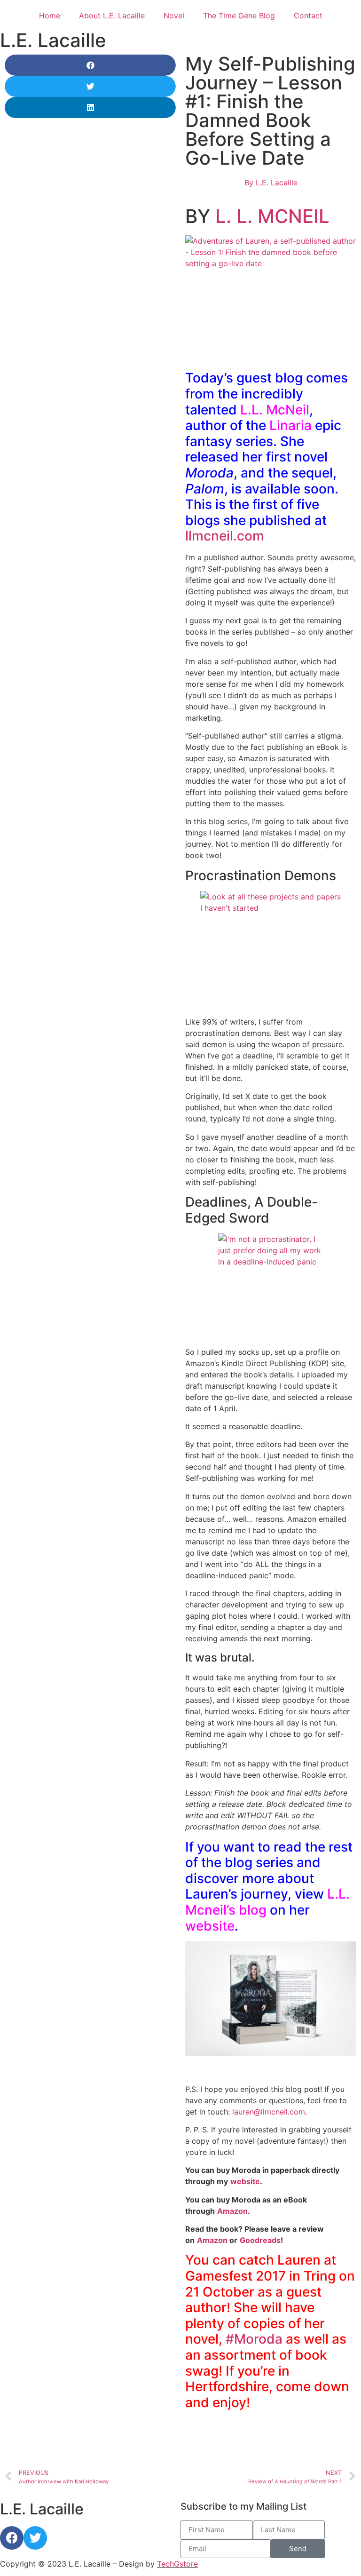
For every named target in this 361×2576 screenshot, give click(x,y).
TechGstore (177, 2564)
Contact (308, 16)
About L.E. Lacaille (112, 16)
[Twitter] (35, 2538)
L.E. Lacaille (53, 40)
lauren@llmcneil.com (269, 2112)
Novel (174, 16)
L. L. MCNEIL (272, 216)
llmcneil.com (225, 536)
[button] (90, 65)
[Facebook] (12, 2538)
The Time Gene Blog (239, 16)
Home (50, 16)
